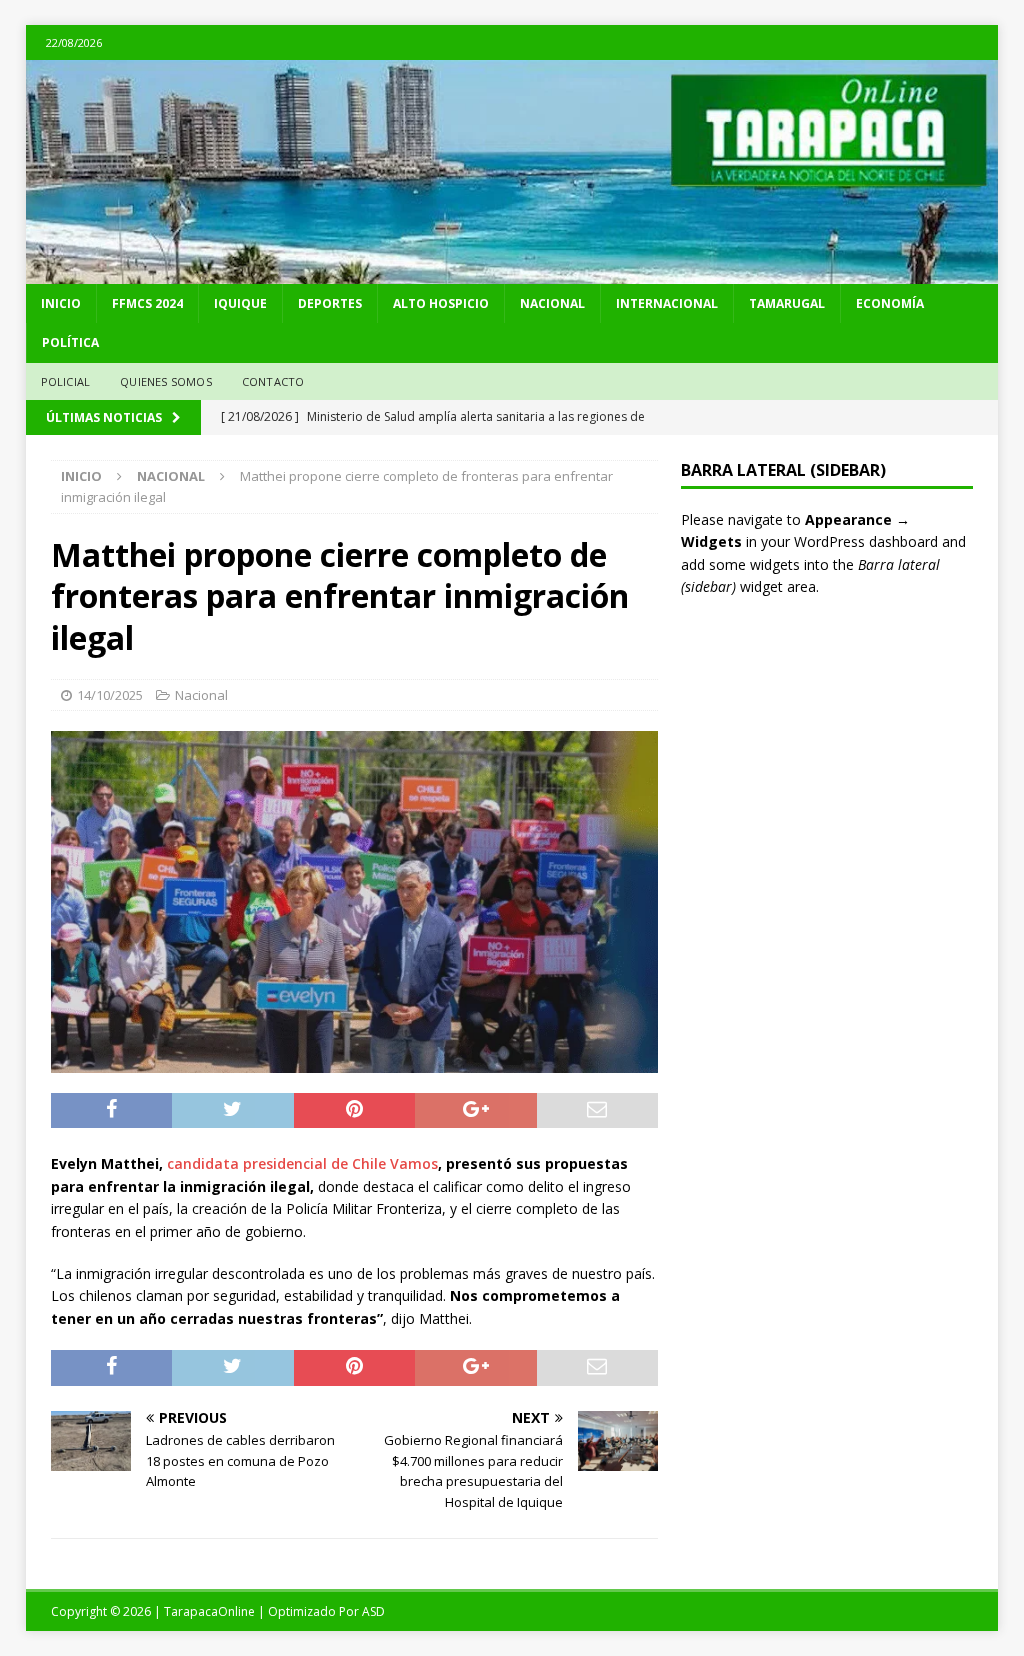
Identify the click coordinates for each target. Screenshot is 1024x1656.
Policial (66, 381)
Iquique (240, 303)
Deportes (330, 303)
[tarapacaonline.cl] (512, 272)
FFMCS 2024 (147, 303)
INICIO (61, 303)
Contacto (273, 381)
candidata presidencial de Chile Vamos (302, 1163)
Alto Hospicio (441, 303)
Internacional (667, 303)
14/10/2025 (110, 695)
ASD (373, 1611)
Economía (890, 303)
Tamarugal (787, 303)
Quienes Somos (166, 381)
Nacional (552, 303)
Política (70, 342)
